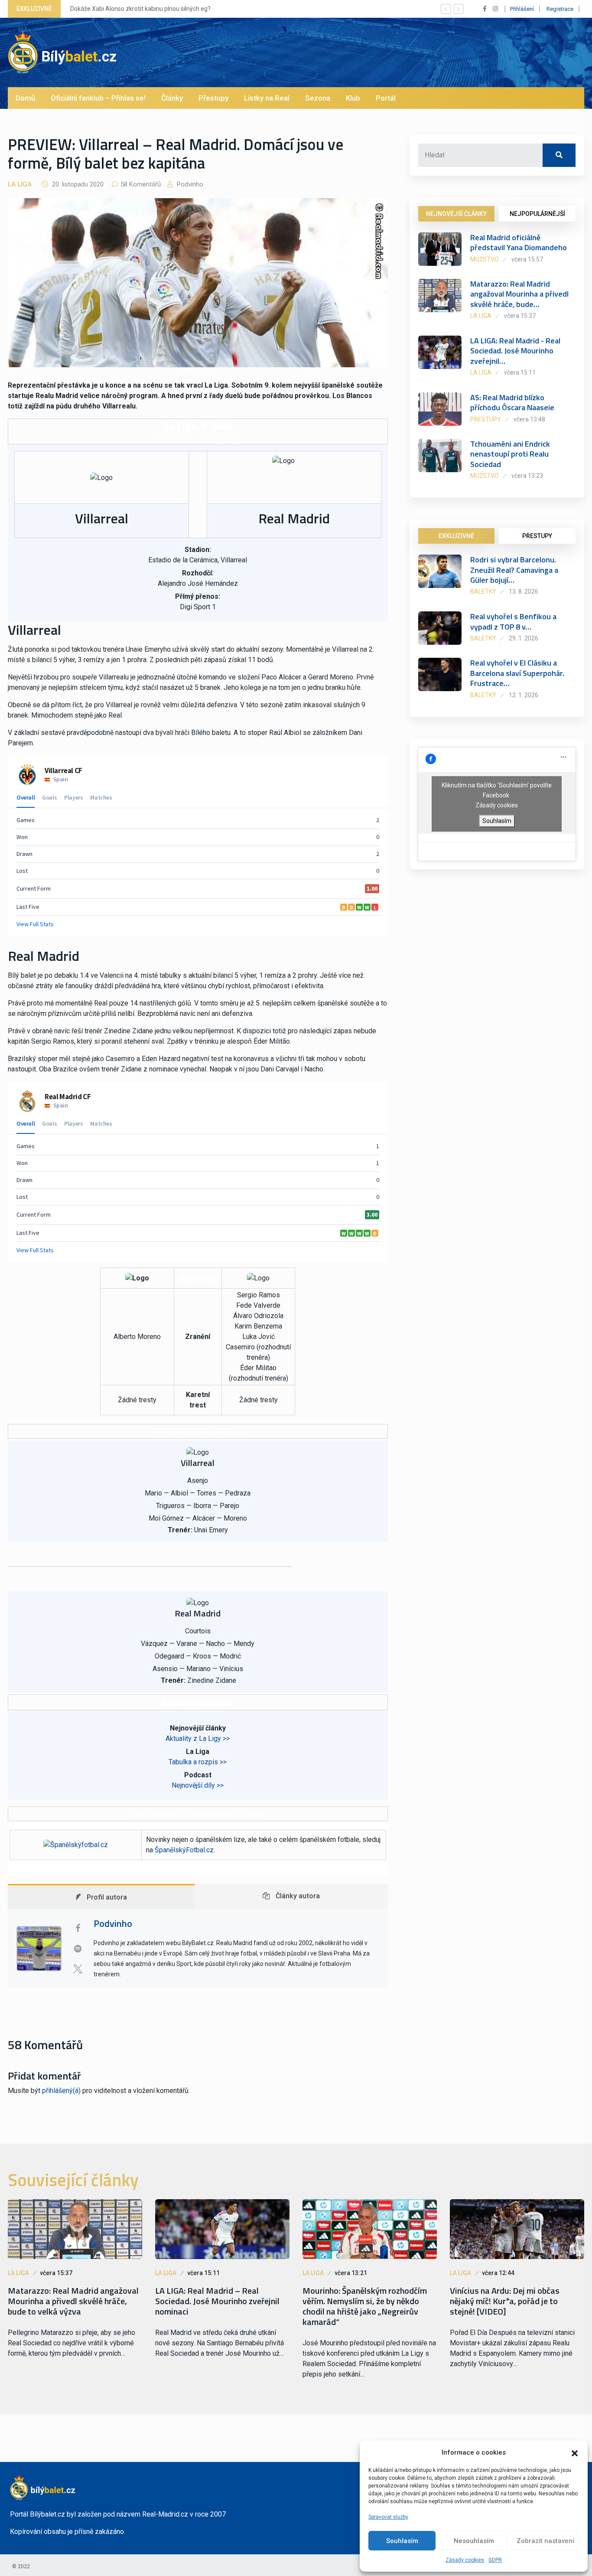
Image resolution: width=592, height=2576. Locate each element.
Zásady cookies (465, 2560)
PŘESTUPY (537, 536)
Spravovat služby (388, 2517)
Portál (386, 98)
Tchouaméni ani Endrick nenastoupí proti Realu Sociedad (510, 454)
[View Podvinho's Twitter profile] (78, 1969)
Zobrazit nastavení (545, 2541)
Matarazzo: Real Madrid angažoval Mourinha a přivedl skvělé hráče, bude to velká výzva (73, 2301)
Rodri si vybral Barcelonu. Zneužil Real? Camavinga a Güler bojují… (514, 570)
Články (172, 98)
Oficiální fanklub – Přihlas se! (98, 98)
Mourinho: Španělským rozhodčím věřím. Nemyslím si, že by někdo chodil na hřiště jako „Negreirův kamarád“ (365, 2306)
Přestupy (213, 98)
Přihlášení (522, 9)
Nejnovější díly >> (198, 1785)
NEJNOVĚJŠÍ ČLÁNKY (456, 214)
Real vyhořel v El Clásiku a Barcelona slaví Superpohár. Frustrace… (517, 673)
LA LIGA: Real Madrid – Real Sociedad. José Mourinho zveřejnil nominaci (217, 2301)
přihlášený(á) (61, 2091)
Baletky (483, 591)
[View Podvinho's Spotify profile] (78, 1949)
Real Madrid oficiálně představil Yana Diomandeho (519, 242)
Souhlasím (402, 2541)
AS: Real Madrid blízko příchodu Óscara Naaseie (512, 402)
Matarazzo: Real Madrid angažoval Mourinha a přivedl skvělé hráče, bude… (519, 294)
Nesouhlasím (474, 2541)
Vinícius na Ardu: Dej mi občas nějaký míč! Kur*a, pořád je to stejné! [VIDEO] (505, 2301)
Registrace (560, 9)
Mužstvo (485, 259)
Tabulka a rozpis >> (198, 1762)
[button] (575, 2452)
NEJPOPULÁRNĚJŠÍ (537, 214)
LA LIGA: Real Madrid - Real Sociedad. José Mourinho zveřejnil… (515, 351)
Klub (353, 98)
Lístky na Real (267, 98)
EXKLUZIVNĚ (456, 536)
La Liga (20, 184)
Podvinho (189, 184)
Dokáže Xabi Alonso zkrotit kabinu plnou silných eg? (140, 9)
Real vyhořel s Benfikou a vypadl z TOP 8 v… (513, 621)
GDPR (495, 2560)
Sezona (318, 98)
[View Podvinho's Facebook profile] (78, 1928)
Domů (25, 98)
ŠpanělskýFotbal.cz (184, 1850)
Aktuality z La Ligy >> (198, 1739)
